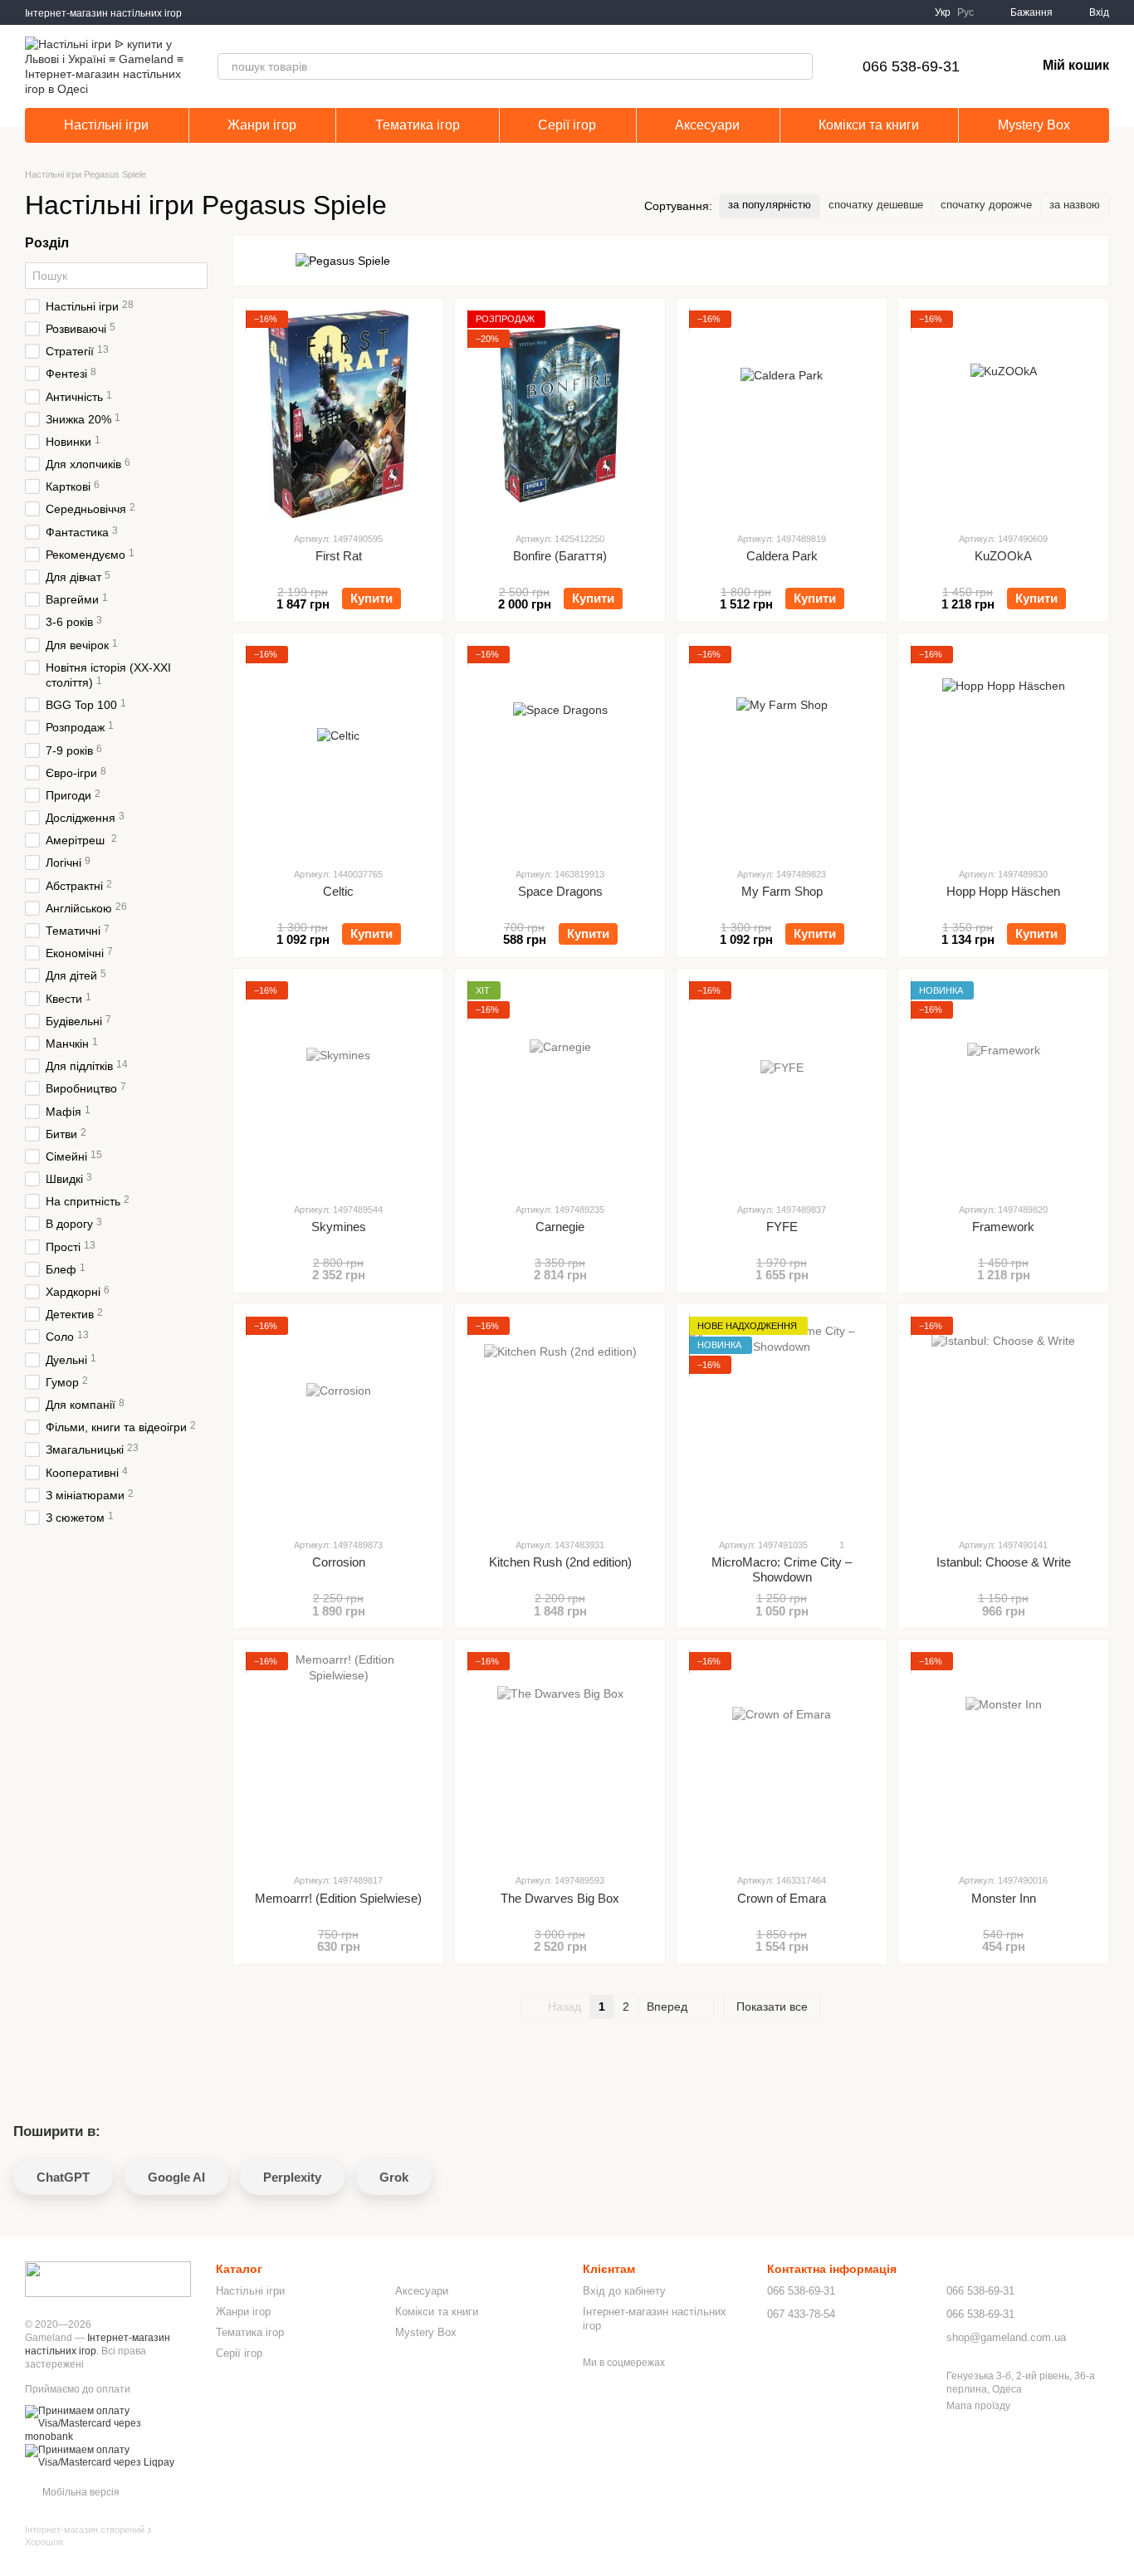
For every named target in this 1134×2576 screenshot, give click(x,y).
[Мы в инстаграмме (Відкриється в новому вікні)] (245, 12)
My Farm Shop (782, 891)
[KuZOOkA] (1003, 414)
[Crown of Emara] (782, 1756)
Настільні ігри (106, 125)
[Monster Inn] (1003, 1756)
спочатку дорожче (986, 205)
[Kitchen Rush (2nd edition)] (560, 1420)
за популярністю (770, 205)
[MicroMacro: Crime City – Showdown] (782, 1420)
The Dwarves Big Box (560, 1898)
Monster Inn (1004, 1898)
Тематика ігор (418, 125)
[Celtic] (338, 750)
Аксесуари (707, 125)
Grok (394, 2177)
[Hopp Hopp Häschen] (1003, 750)
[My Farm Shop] (782, 750)
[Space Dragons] (560, 750)
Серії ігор (567, 125)
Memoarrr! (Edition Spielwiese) (338, 1898)
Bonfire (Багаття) (560, 556)
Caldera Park (782, 556)
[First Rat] (338, 414)
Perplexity (292, 2177)
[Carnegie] (560, 1085)
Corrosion (339, 1562)
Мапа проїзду (978, 2406)
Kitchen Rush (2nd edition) (560, 1562)
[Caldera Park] (782, 414)
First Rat (339, 556)
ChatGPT (63, 2177)
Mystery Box (1034, 125)
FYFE (782, 1227)
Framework (1003, 1227)
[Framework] (1003, 1085)
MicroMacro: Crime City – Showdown (782, 1569)
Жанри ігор (262, 125)
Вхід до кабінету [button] (624, 2291)
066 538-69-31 (911, 66)
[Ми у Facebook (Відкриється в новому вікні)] (205, 12)
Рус (965, 12)
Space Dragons (560, 891)
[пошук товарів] (799, 66)
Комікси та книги (869, 125)
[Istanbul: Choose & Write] (1003, 1420)
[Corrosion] (338, 1420)
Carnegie (560, 1227)
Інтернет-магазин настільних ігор (103, 13)
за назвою (1075, 205)
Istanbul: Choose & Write (1004, 1562)
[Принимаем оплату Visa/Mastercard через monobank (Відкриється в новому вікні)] (108, 2423)
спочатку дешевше (876, 205)
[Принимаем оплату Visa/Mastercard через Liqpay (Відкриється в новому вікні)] (108, 2456)
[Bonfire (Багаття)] (560, 414)
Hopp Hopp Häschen (1003, 891)
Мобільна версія (80, 2492)
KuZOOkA (1003, 556)
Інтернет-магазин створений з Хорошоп (88, 2535)
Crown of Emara (782, 1898)
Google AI (176, 2177)
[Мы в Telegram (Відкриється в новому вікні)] (225, 12)
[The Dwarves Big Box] (560, 1756)
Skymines (339, 1227)
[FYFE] (782, 1085)
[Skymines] (338, 1085)
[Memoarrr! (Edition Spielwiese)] (338, 1756)
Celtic (338, 891)
